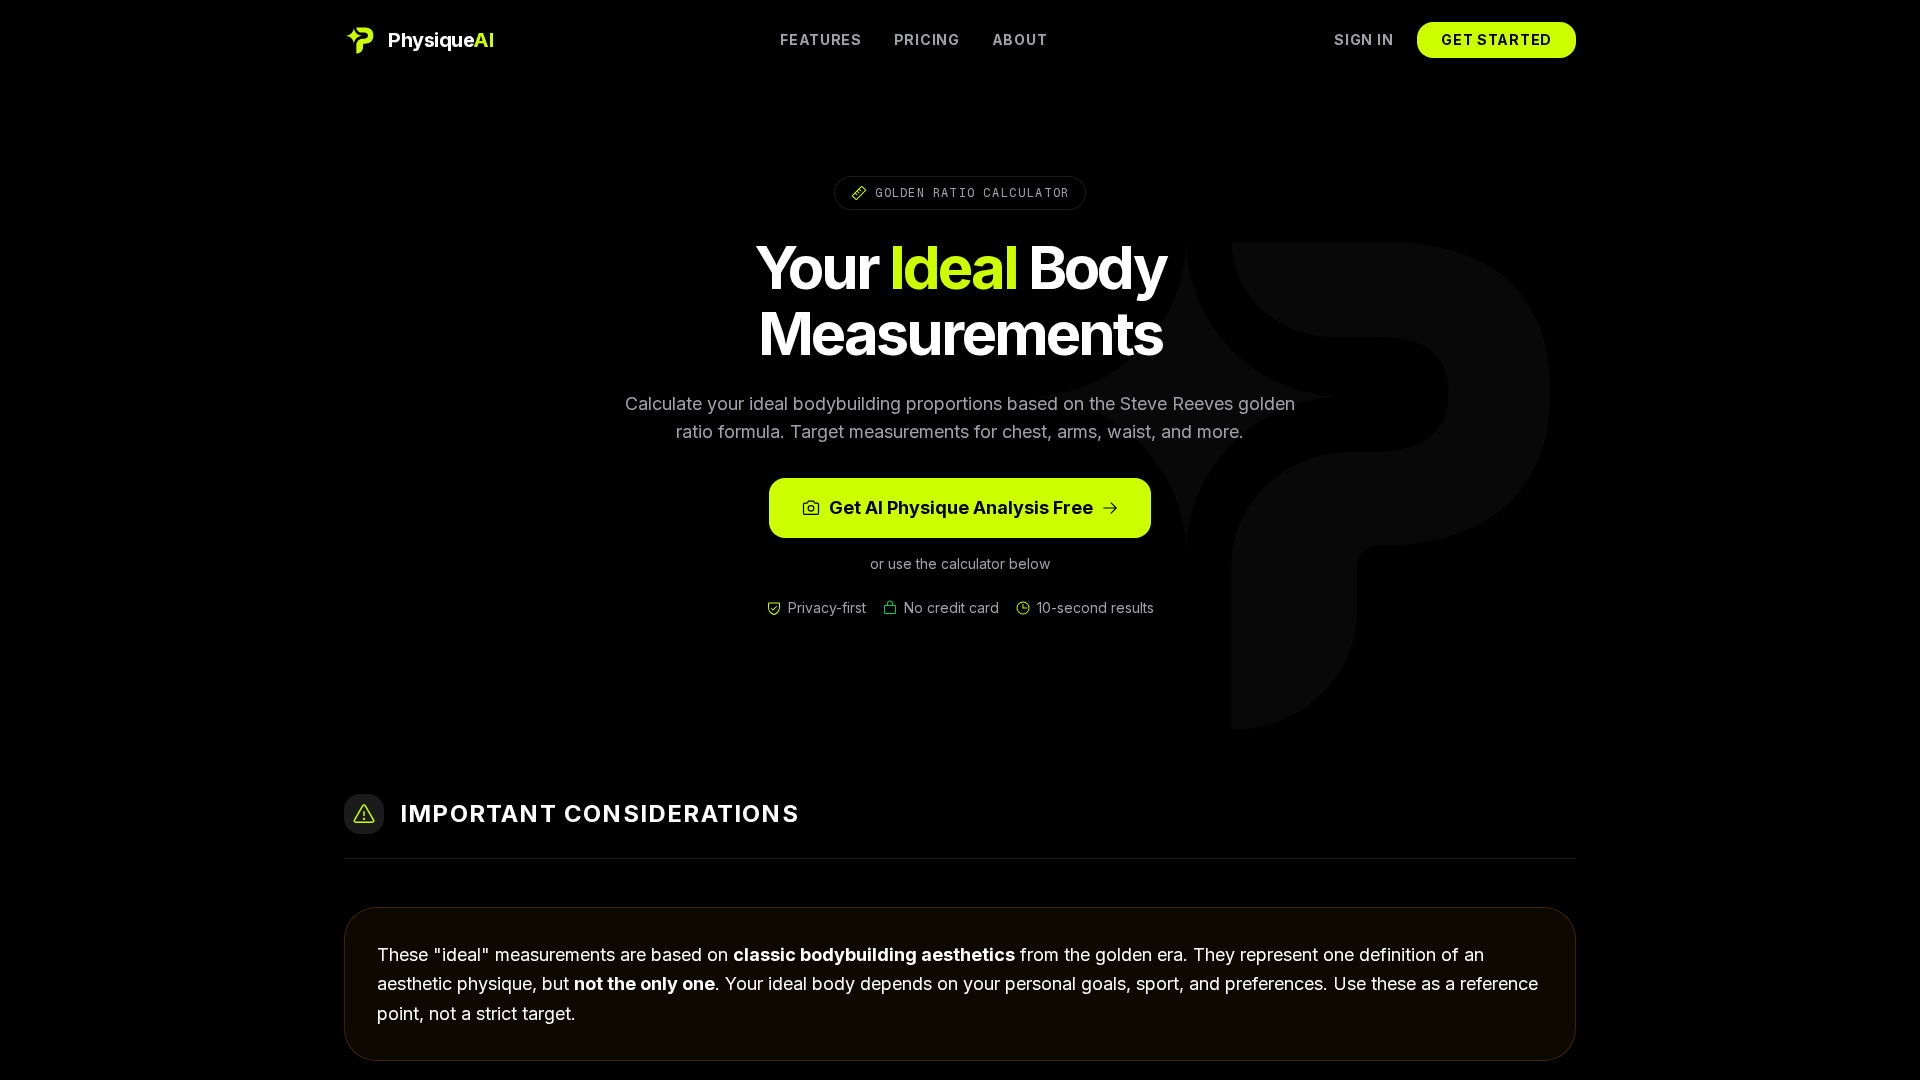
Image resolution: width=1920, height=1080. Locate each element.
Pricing (927, 39)
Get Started (1496, 39)
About (1020, 39)
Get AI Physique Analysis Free (961, 507)
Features (821, 39)
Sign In (1363, 39)
